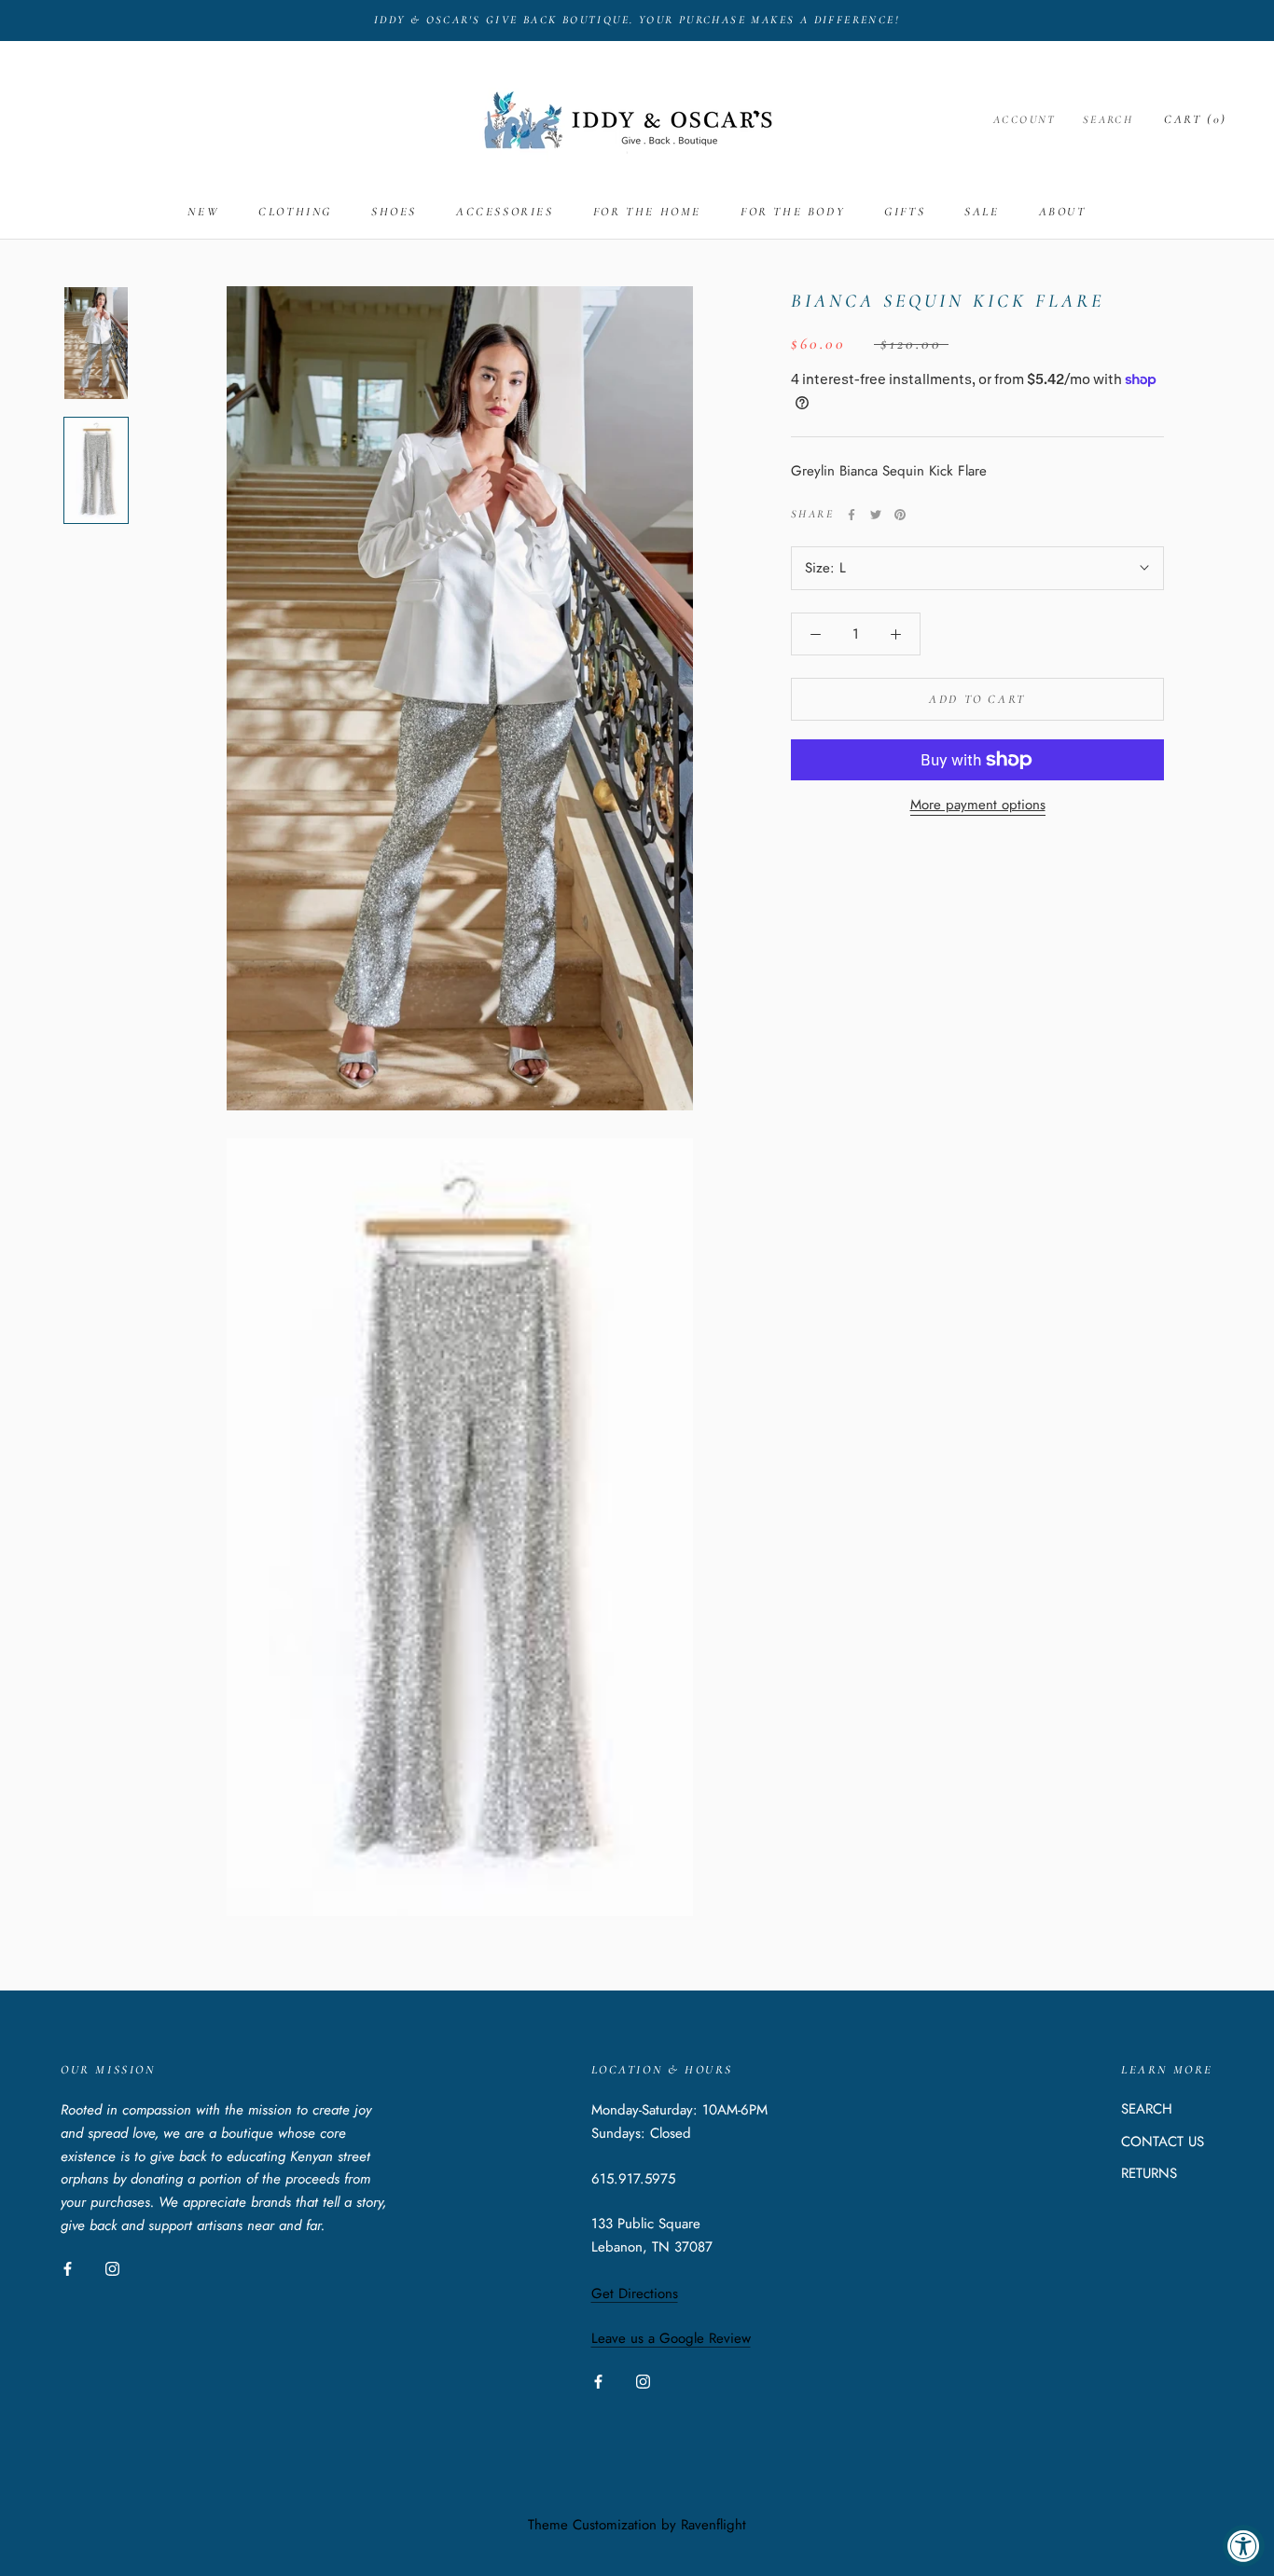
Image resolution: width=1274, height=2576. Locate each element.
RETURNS (1149, 2173)
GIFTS (905, 212)
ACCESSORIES (505, 212)
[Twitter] (876, 515)
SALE (982, 212)
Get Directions (635, 2294)
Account (1025, 119)
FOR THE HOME (647, 212)
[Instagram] (112, 2268)
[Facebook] (852, 515)
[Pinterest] (900, 515)
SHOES (394, 212)
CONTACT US (1163, 2142)
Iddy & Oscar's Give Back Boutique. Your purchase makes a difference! (637, 20)
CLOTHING (295, 212)
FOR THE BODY (793, 212)
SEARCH (1147, 2109)
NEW (203, 212)
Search (1108, 119)
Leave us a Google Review (671, 2338)
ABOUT (1063, 212)
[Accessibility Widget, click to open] (1244, 2546)
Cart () (1196, 119)
